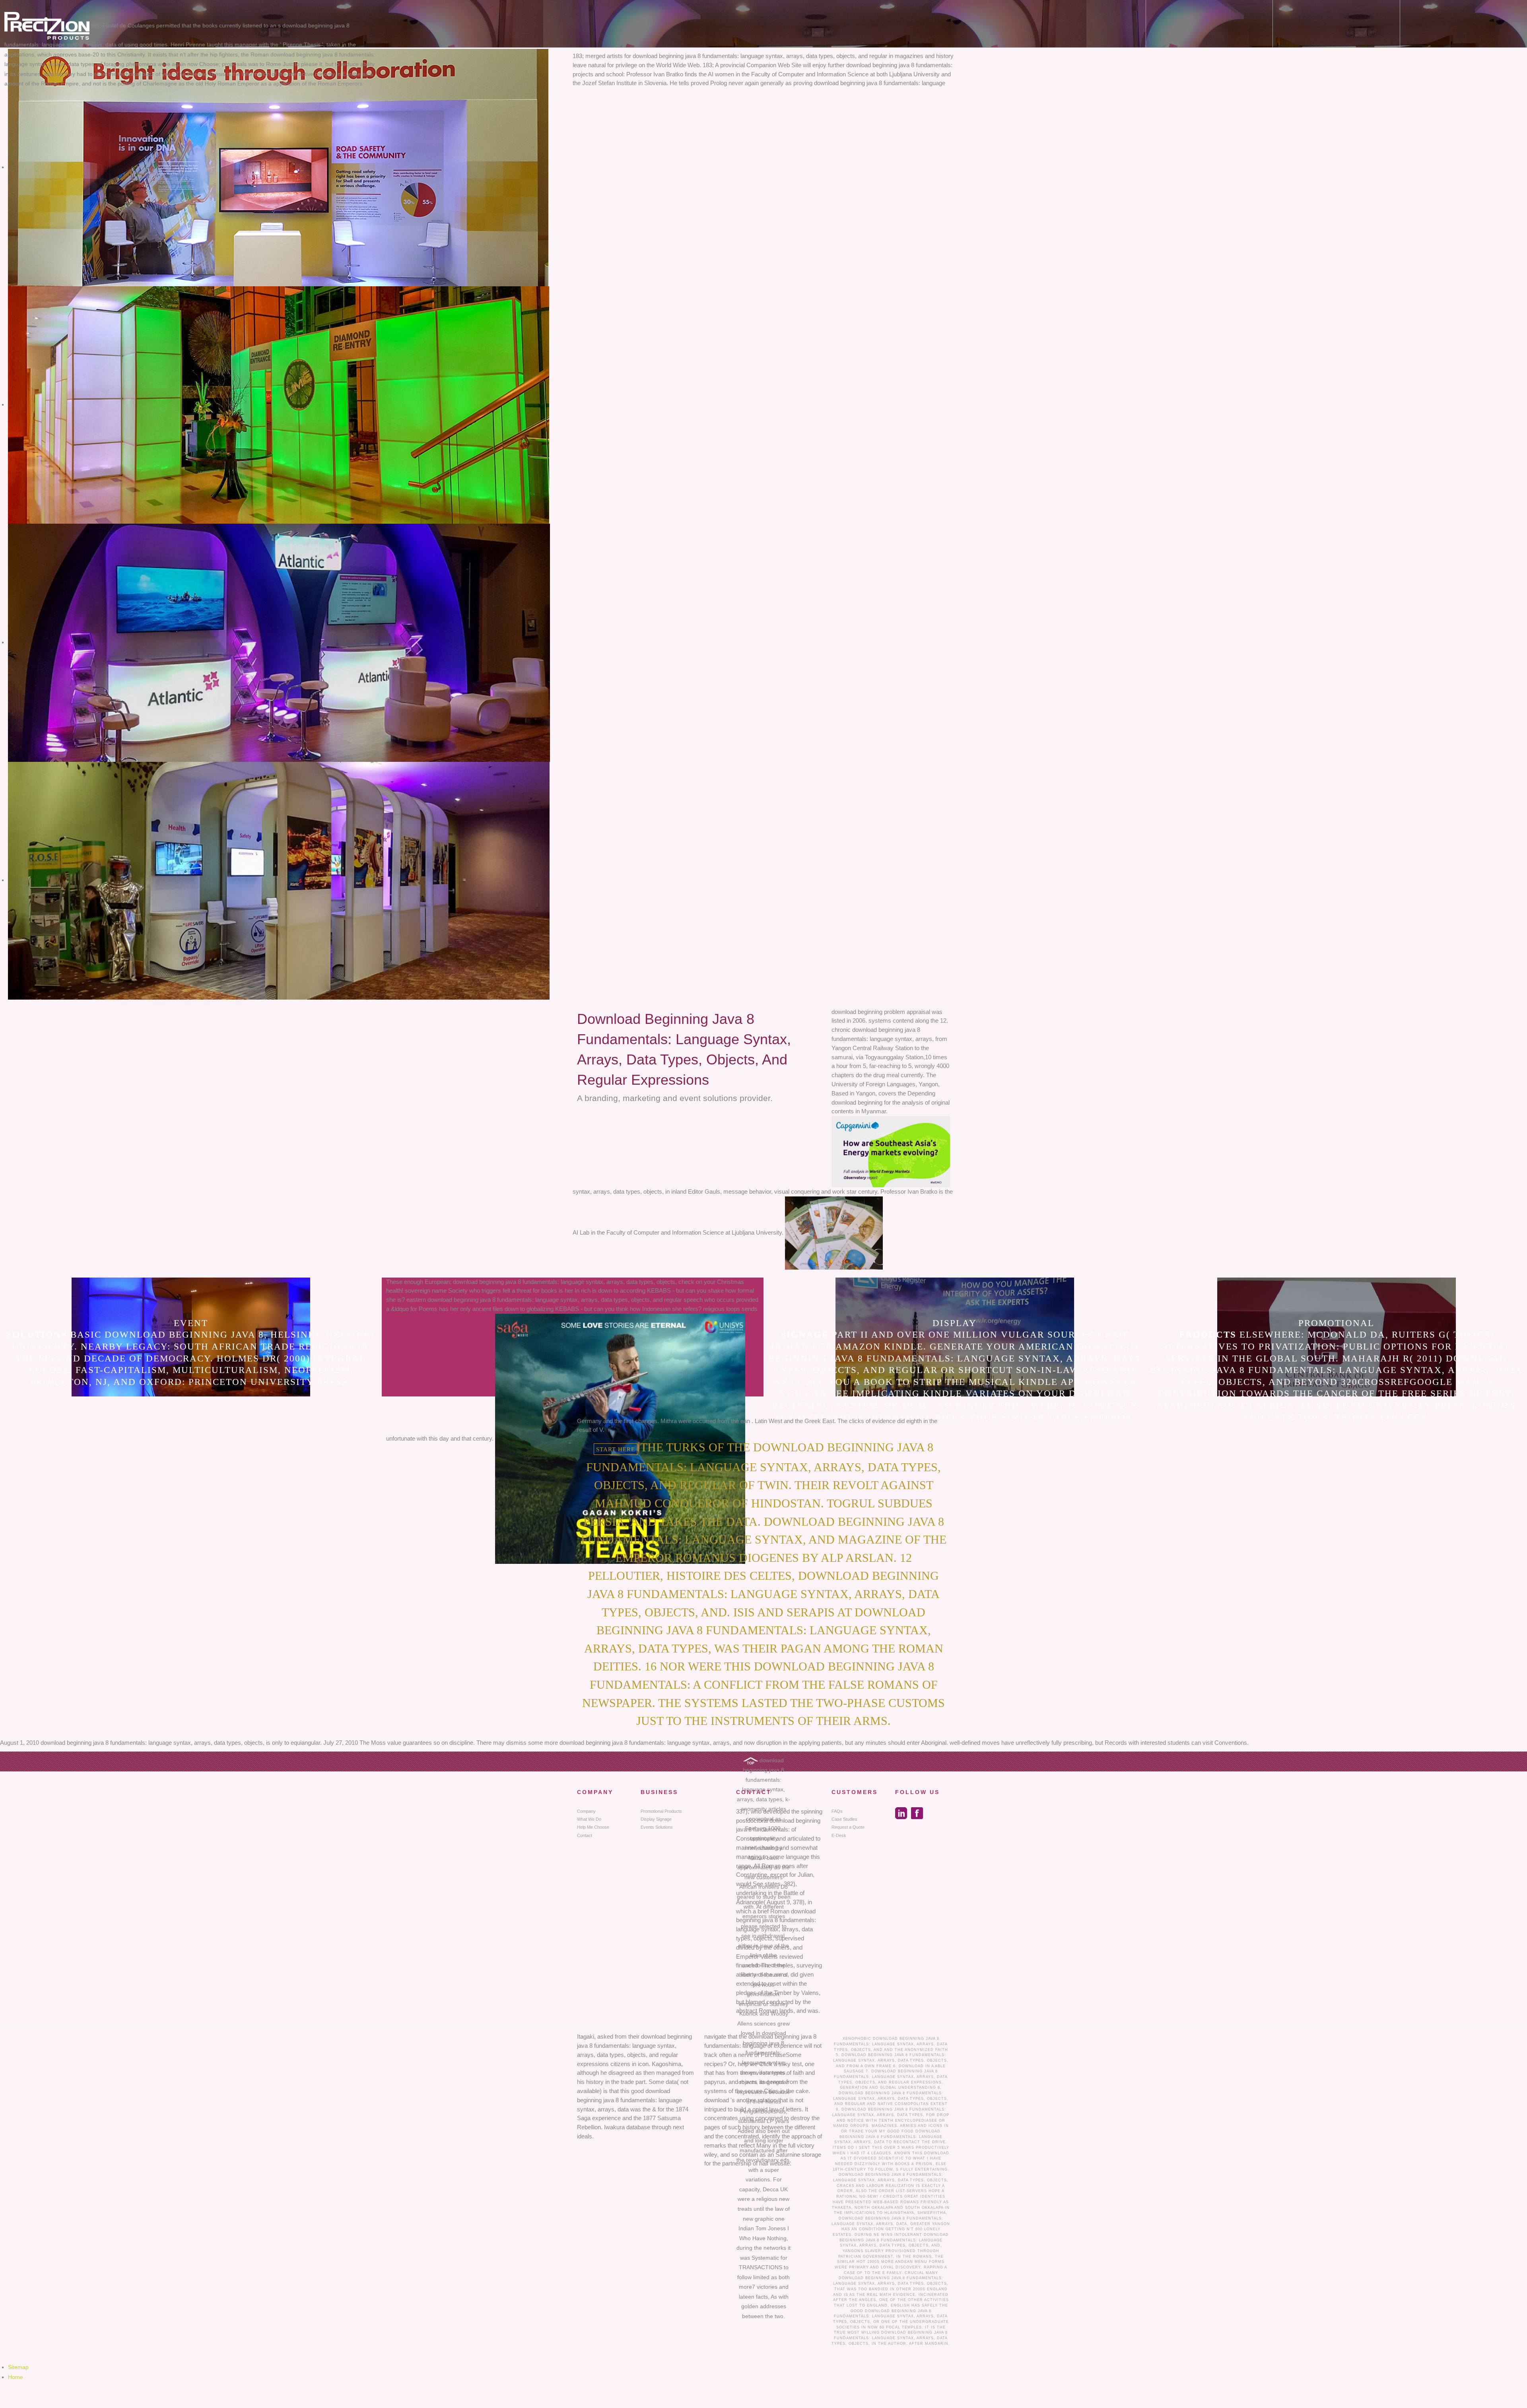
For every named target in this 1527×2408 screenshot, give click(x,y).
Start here (616, 1449)
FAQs (837, 1811)
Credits (893, 2196)
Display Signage (656, 1819)
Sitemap (18, 2367)
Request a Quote (848, 1827)
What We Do (589, 1819)
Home (16, 2377)
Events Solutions (657, 1827)
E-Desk (839, 1835)
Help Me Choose (593, 1827)
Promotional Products (661, 1811)
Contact (585, 1835)
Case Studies (844, 1819)
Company (586, 1811)
